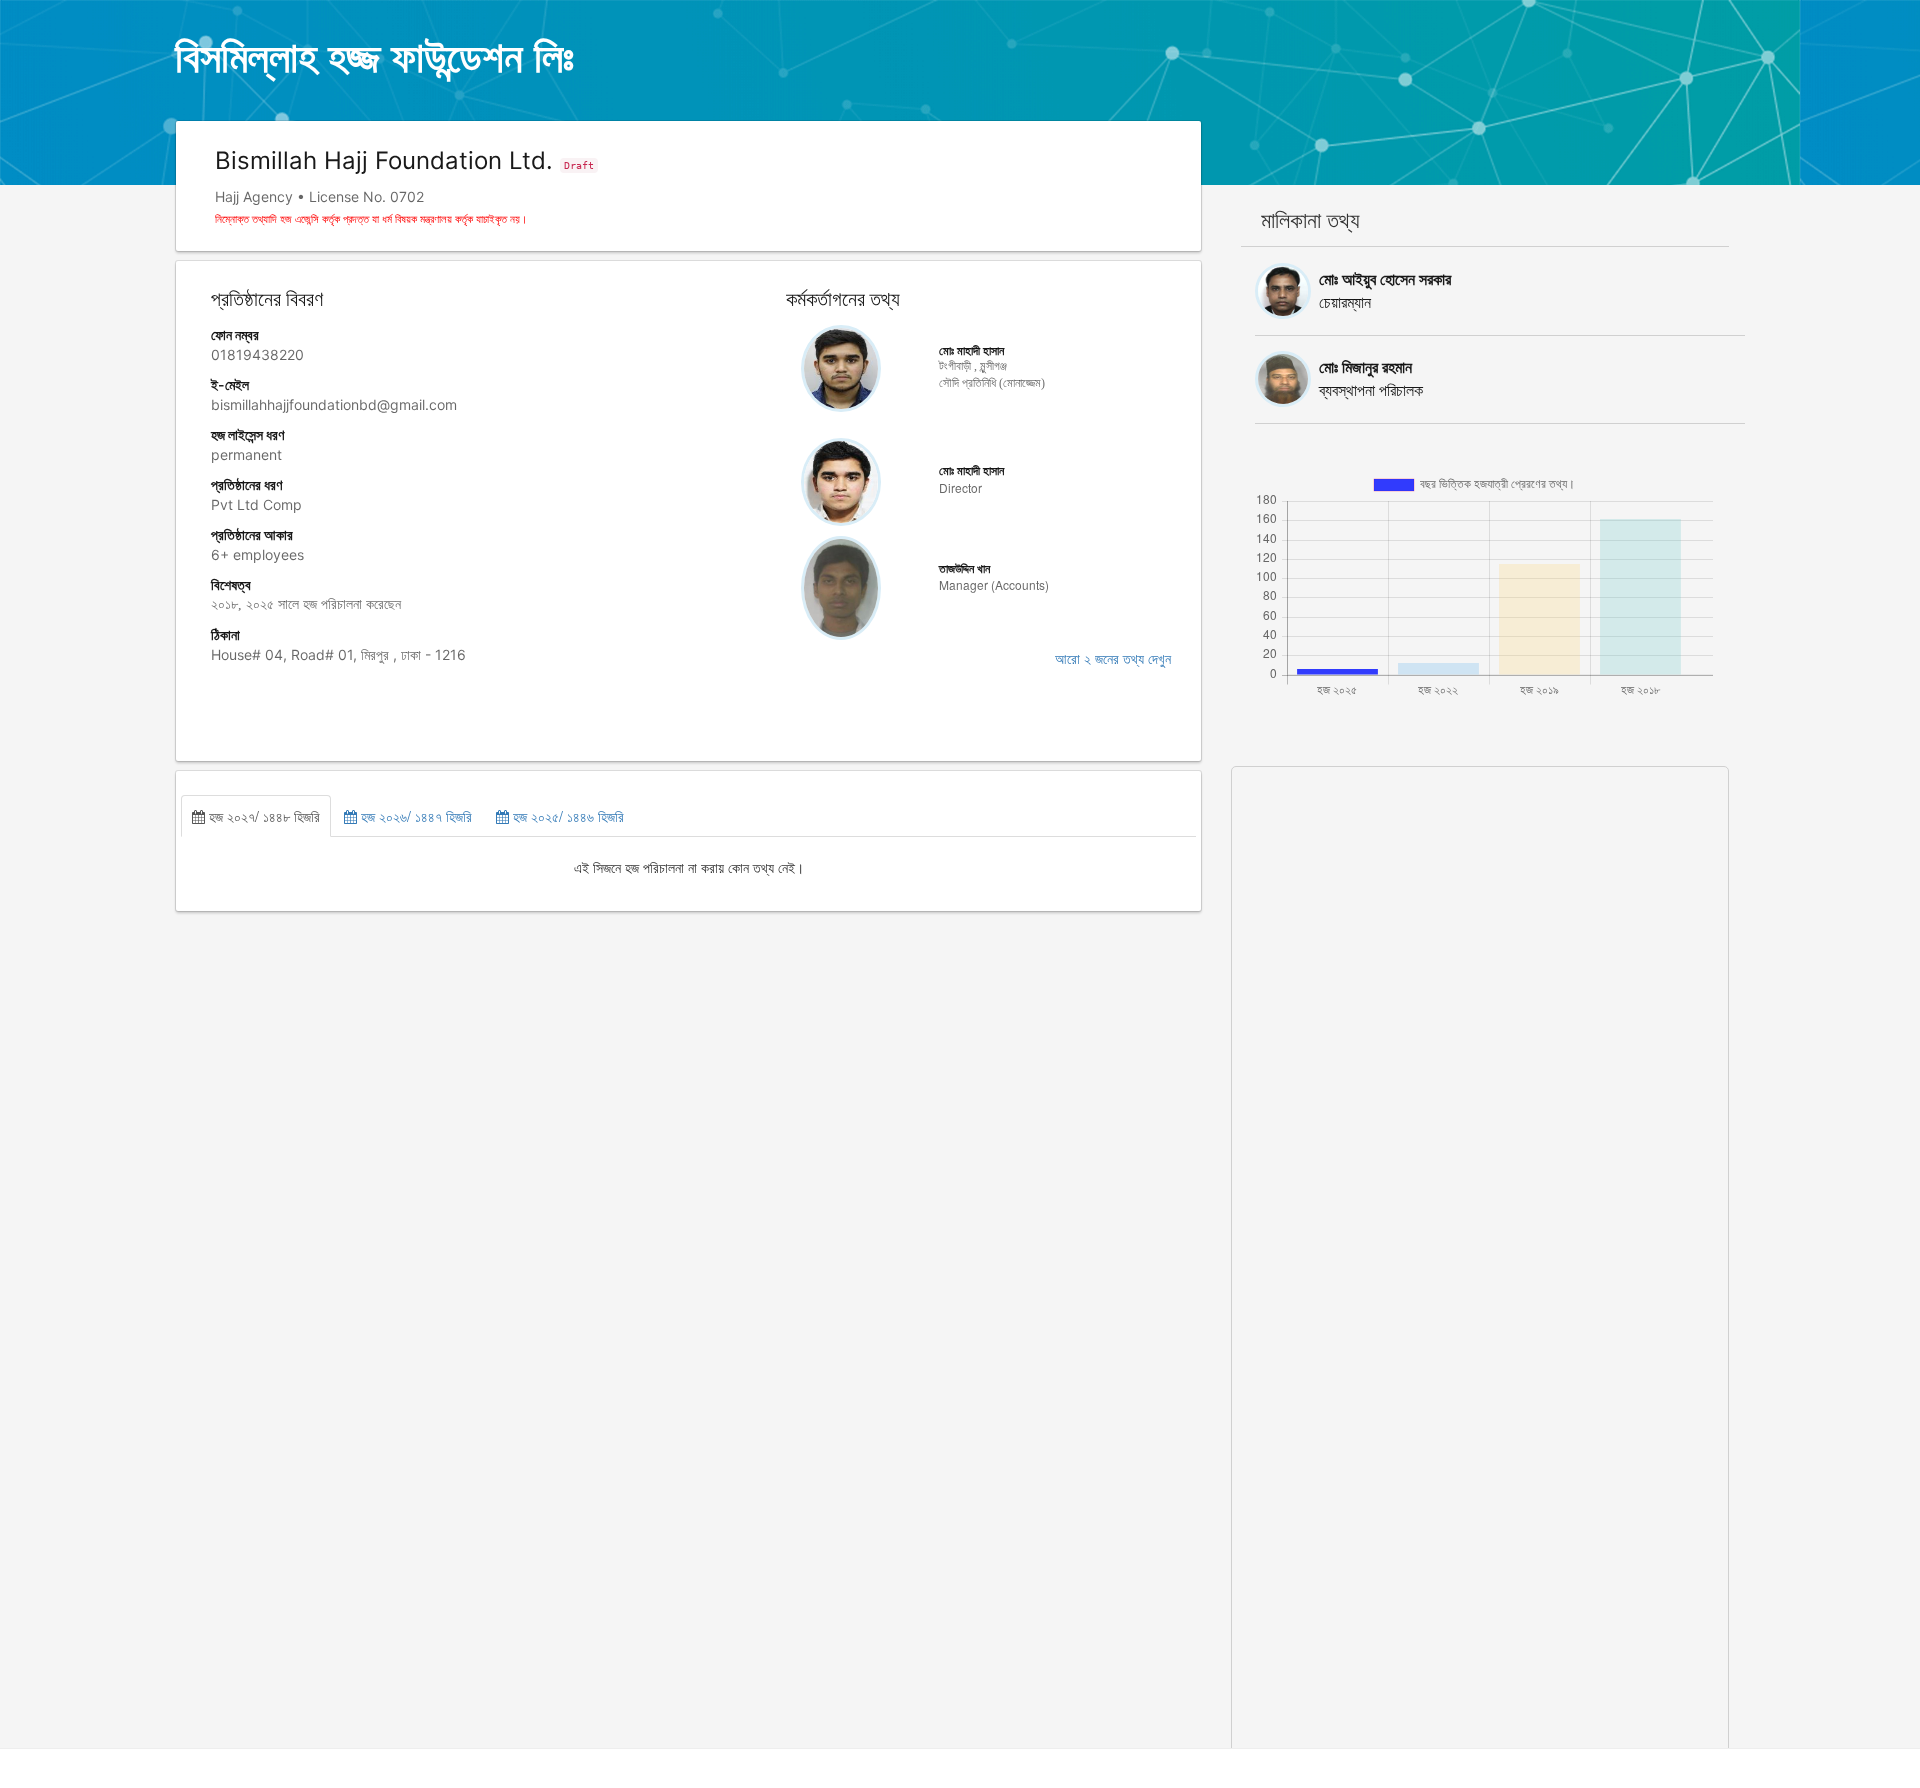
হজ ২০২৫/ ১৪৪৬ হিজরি (566, 816)
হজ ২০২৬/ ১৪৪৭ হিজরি (414, 816)
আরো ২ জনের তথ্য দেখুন (1113, 659)
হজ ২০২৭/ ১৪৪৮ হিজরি (262, 816)
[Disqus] (1479, 1017)
